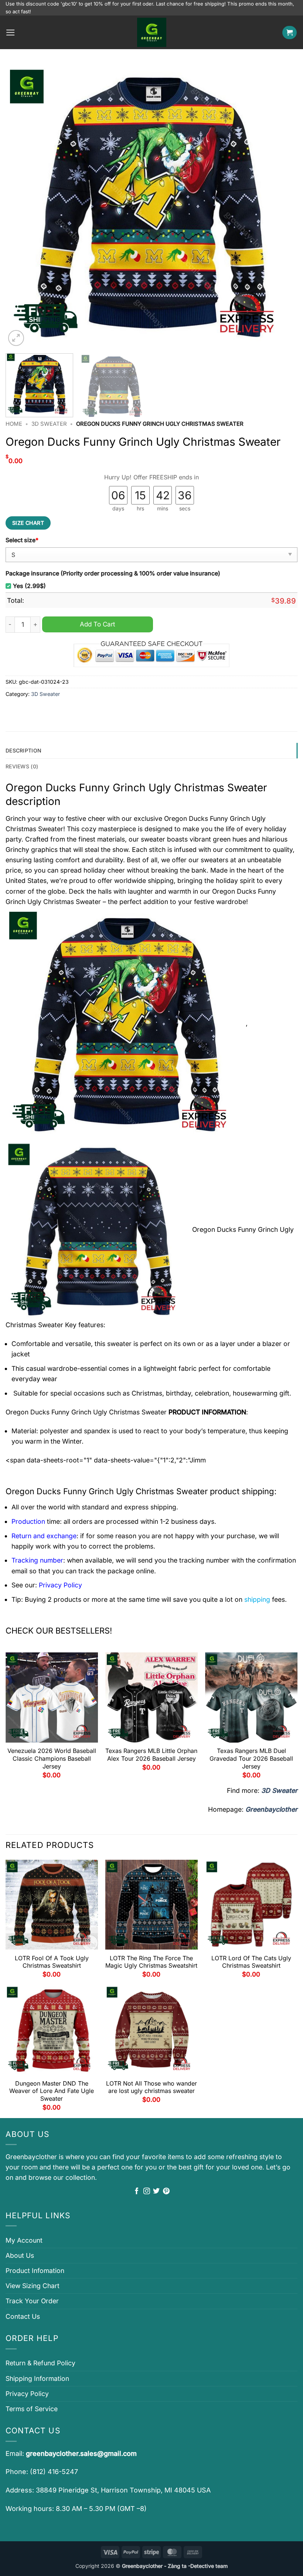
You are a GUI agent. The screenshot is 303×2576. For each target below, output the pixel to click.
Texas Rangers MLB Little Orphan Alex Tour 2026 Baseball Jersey (151, 1755)
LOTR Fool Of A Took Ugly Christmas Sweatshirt (52, 1962)
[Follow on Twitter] (156, 2192)
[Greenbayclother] (151, 32)
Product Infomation (35, 2271)
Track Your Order (32, 2301)
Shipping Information (37, 2378)
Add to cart (98, 624)
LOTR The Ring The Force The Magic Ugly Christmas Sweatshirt (151, 1962)
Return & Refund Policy (40, 2363)
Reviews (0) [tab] (22, 766)
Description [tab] (23, 750)
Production (28, 1521)
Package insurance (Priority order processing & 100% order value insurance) (113, 573)
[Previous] (21, 206)
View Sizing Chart (33, 2286)
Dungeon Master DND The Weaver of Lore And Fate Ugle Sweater (52, 2091)
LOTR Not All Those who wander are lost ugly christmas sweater (151, 2087)
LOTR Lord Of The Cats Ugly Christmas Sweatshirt (251, 1962)
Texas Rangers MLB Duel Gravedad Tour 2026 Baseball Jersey (251, 1758)
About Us (20, 2255)
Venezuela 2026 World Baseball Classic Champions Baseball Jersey (52, 1758)
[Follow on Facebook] (137, 2192)
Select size (22, 540)
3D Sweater (49, 424)
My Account (24, 2240)
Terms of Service (32, 2409)
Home (14, 424)
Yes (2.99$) (29, 586)
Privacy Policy (27, 2394)
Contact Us (23, 2316)
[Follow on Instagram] (147, 2192)
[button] (11, 33)
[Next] (282, 206)
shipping (257, 1599)
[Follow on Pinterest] (166, 2192)
